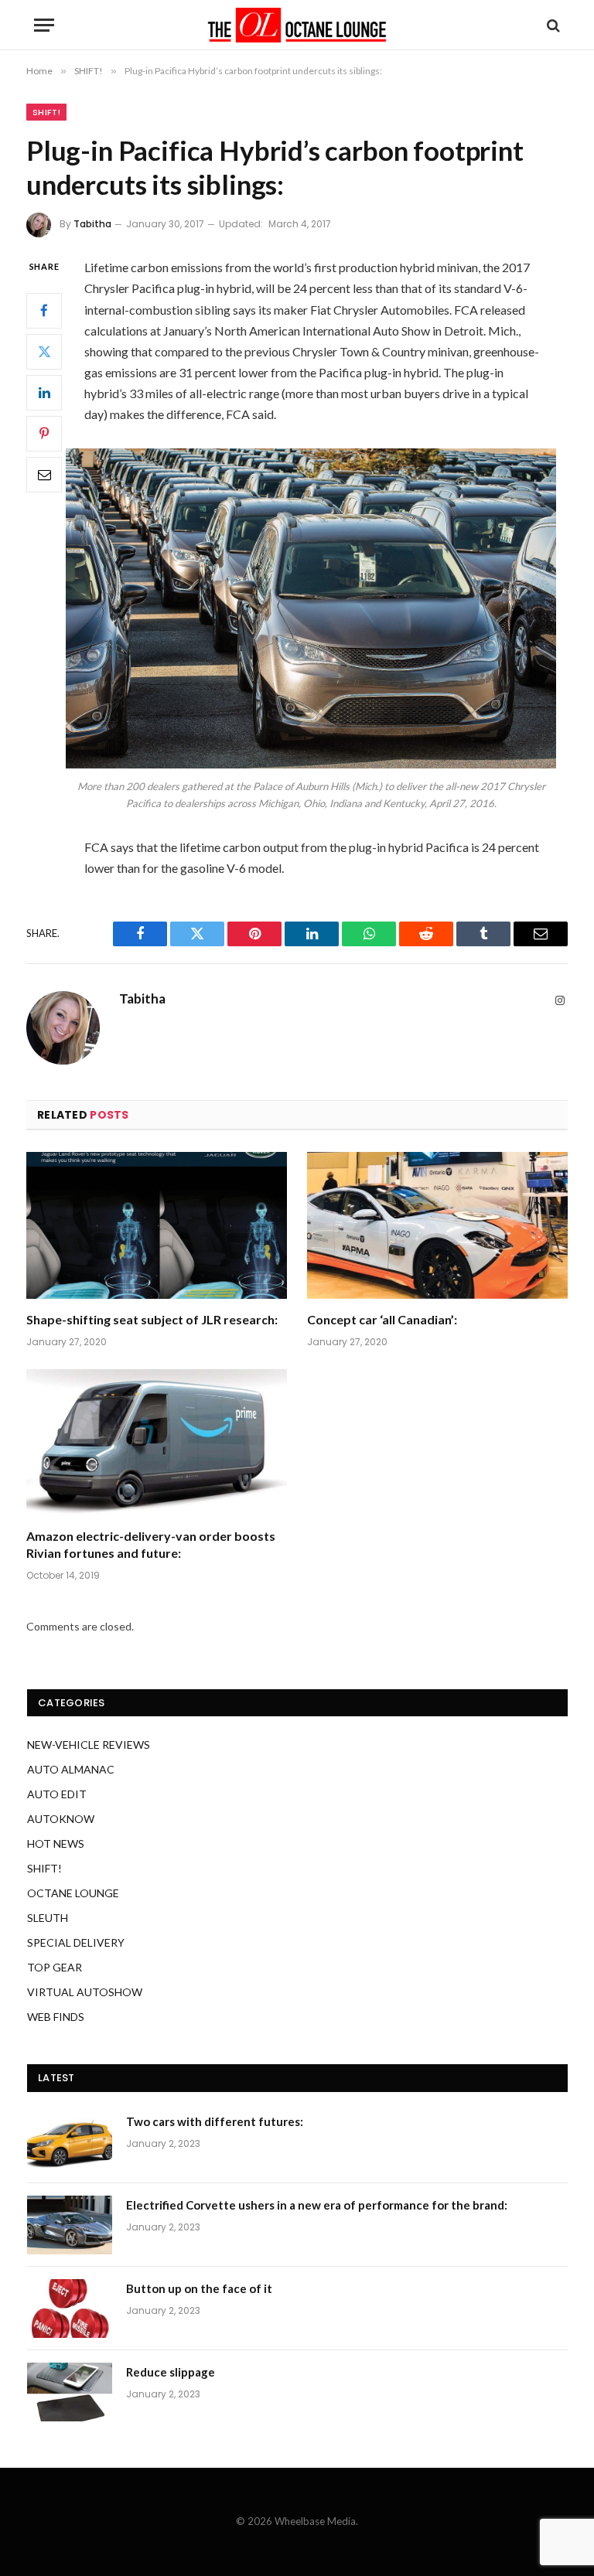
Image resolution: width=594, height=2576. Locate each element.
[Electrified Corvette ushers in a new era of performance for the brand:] (70, 2225)
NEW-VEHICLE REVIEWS (89, 1745)
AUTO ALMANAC (71, 1769)
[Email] (44, 475)
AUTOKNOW (61, 1819)
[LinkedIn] (44, 393)
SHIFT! (46, 112)
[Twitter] (44, 352)
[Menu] (44, 25)
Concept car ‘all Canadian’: (382, 1319)
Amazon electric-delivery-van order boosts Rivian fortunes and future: (151, 1544)
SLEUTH (48, 1918)
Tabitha (92, 224)
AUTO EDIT (57, 1794)
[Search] (552, 25)
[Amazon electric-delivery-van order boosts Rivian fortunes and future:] (157, 1443)
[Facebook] (44, 311)
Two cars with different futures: (215, 2121)
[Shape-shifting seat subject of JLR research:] (157, 1225)
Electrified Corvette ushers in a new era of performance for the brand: (317, 2205)
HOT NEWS (56, 1843)
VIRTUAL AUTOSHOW (85, 1992)
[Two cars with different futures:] (70, 2142)
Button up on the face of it (199, 2288)
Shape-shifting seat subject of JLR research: (152, 1319)
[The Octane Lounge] (297, 25)
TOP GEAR (55, 1967)
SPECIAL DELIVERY (76, 1942)
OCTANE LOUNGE (73, 1893)
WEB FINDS (56, 2017)
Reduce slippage (171, 2372)
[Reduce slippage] (70, 2392)
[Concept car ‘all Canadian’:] (437, 1225)
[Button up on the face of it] (70, 2309)
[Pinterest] (44, 434)
